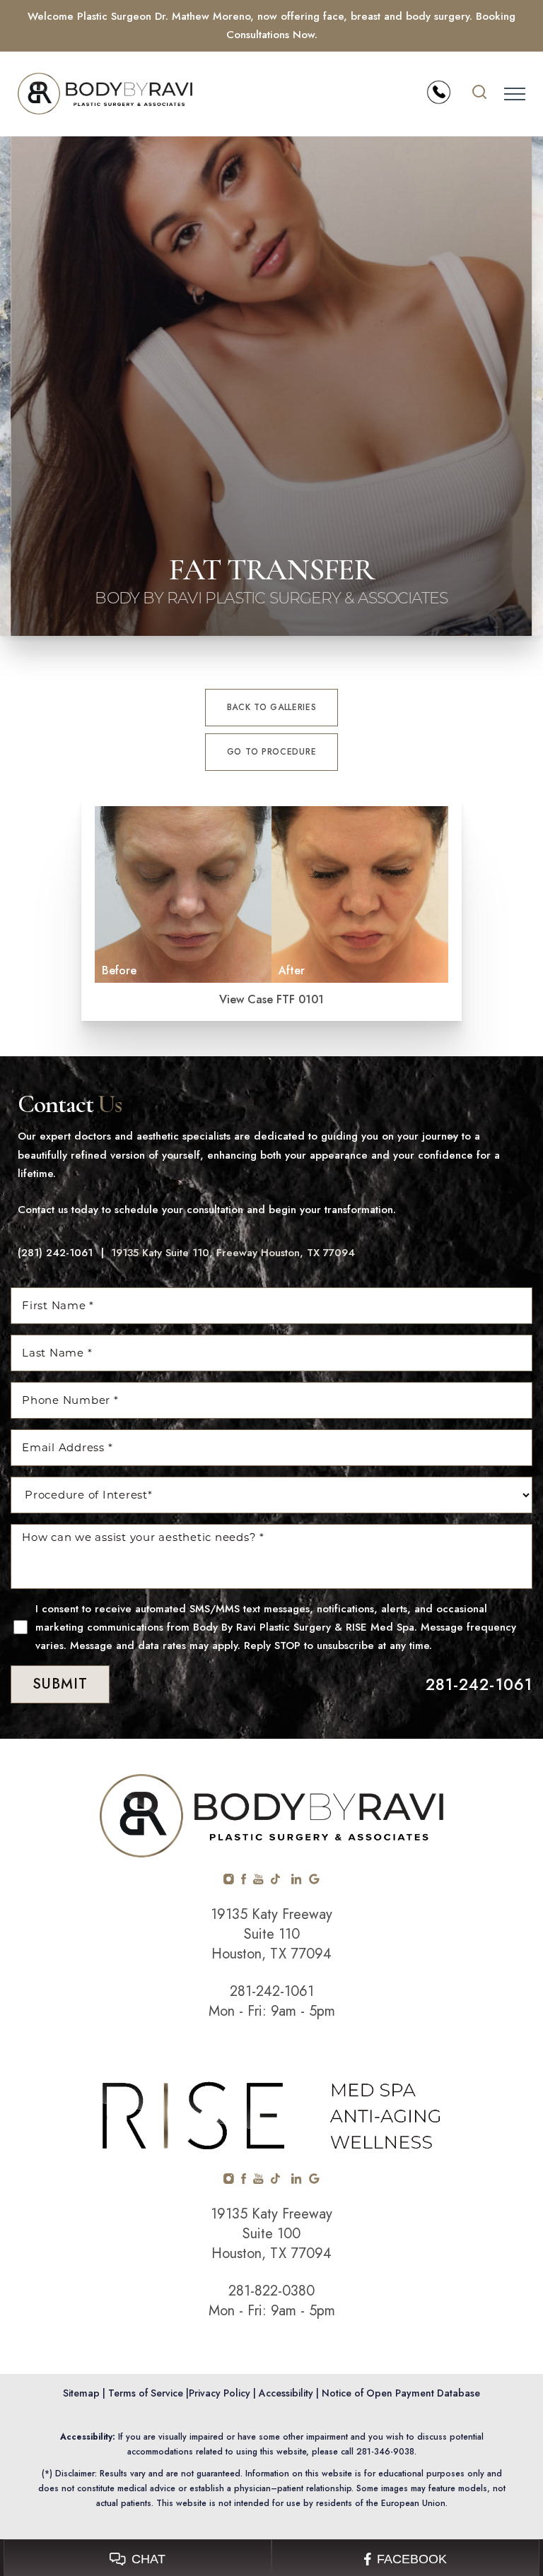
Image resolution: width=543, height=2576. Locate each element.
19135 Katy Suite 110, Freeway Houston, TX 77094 (233, 1253)
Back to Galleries (272, 707)
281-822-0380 (271, 2291)
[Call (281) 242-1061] (439, 92)
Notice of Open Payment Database (401, 2393)
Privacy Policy (220, 2393)
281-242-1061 (479, 1684)
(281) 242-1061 (55, 1253)
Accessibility (286, 2393)
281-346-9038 (385, 2452)
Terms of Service (146, 2393)
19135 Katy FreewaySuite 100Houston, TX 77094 (271, 2234)
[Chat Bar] (271, 2558)
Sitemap (81, 2393)
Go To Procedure (272, 752)
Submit (60, 1684)
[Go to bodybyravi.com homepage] (145, 94)
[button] (515, 94)
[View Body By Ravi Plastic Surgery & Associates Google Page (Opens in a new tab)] (314, 1881)
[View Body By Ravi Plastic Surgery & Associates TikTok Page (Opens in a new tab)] (276, 1881)
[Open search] (479, 94)
